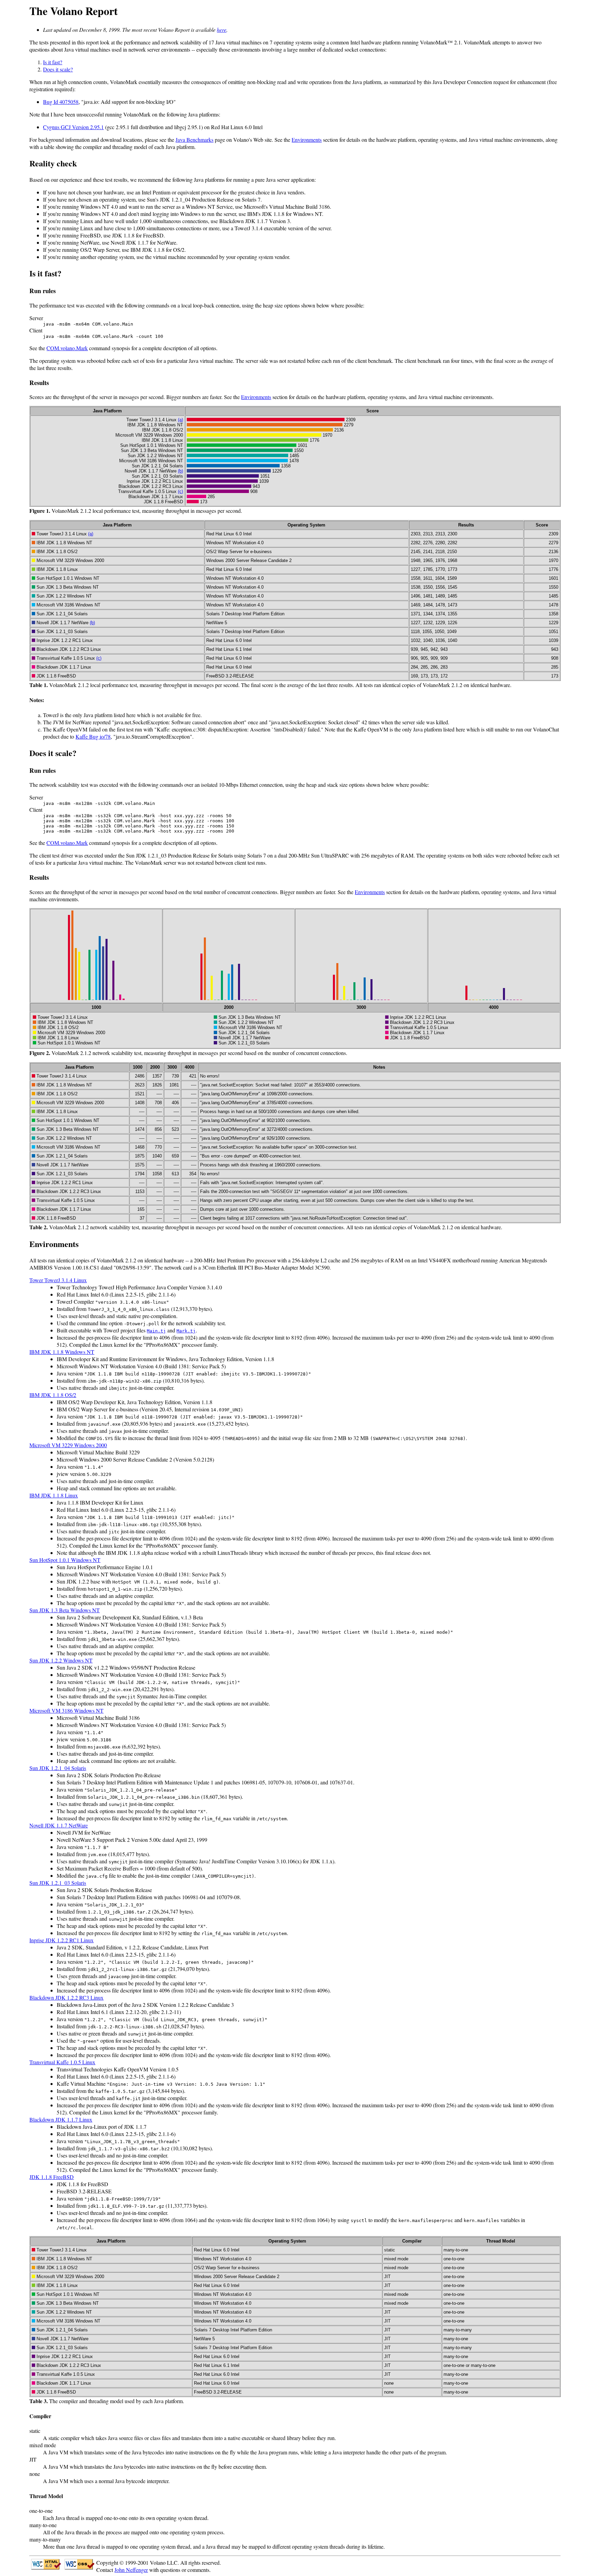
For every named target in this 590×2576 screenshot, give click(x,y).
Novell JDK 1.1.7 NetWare (59, 1825)
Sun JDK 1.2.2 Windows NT (61, 1660)
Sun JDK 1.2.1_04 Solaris (58, 1768)
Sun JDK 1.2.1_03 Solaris (58, 1883)
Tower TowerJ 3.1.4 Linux (58, 1280)
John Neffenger (131, 2570)
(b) (180, 471)
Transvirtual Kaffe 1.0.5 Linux (62, 2062)
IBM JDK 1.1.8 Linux (54, 1495)
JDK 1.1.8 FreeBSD (52, 2177)
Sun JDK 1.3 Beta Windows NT (65, 1610)
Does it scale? (58, 69)
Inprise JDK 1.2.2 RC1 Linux (61, 1940)
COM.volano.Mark (67, 348)
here (222, 30)
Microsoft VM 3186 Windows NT (66, 1710)
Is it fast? (53, 62)
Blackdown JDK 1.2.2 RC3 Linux (66, 1997)
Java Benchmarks (194, 140)
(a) (180, 420)
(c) (180, 491)
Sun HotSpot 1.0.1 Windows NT (65, 1560)
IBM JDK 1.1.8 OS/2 (53, 1395)
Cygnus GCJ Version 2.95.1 (73, 127)
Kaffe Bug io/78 (93, 736)
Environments (307, 140)
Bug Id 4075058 (61, 102)
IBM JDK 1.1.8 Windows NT (62, 1352)
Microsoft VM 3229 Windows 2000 (68, 1445)
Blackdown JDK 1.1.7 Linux (61, 2119)
